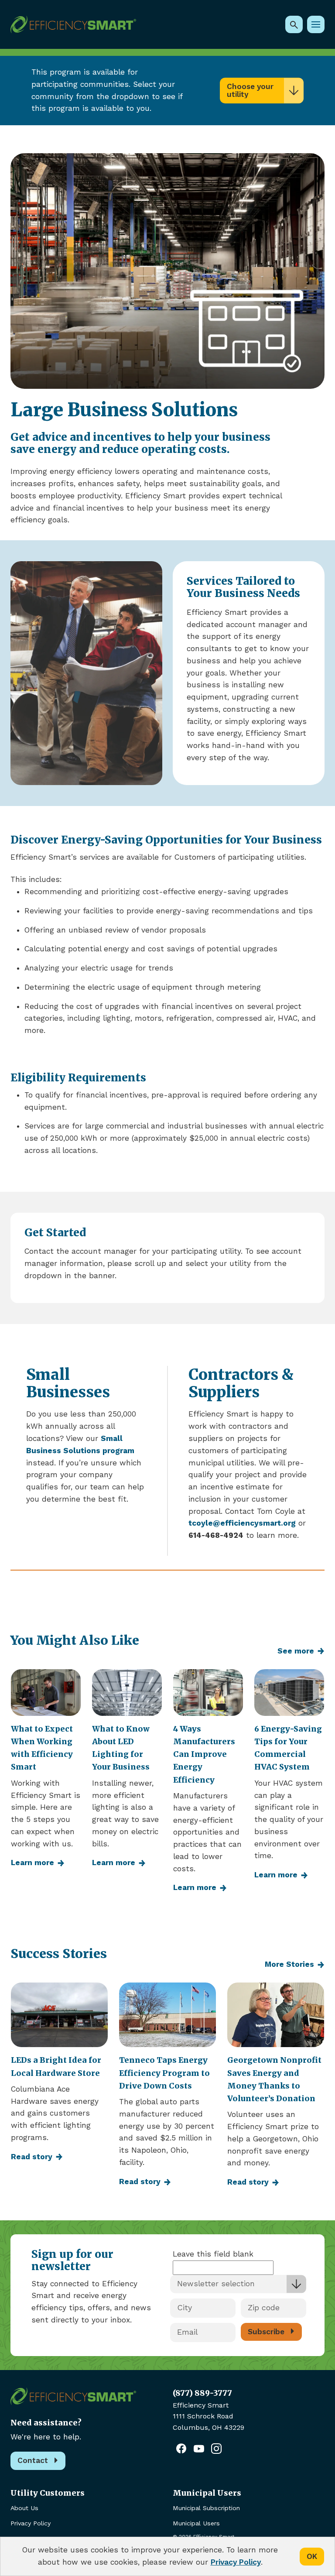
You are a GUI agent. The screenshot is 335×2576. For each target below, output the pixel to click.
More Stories (289, 1964)
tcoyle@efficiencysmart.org (242, 1523)
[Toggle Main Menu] (316, 24)
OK (312, 2556)
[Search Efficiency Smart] (294, 24)
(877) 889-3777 (202, 2393)
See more (296, 1651)
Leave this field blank (213, 2254)
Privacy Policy (31, 2523)
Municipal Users (196, 2523)
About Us (24, 2508)
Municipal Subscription (206, 2508)
